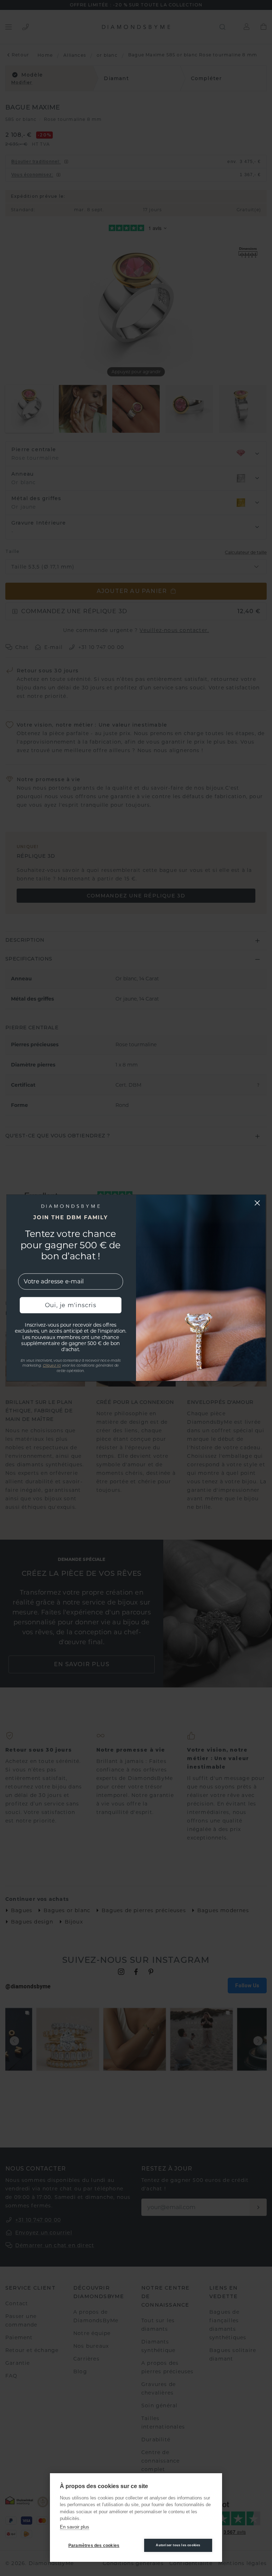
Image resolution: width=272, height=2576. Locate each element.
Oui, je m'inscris (71, 1305)
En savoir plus (75, 2527)
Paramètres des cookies (94, 2546)
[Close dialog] (257, 1203)
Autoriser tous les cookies (178, 2545)
